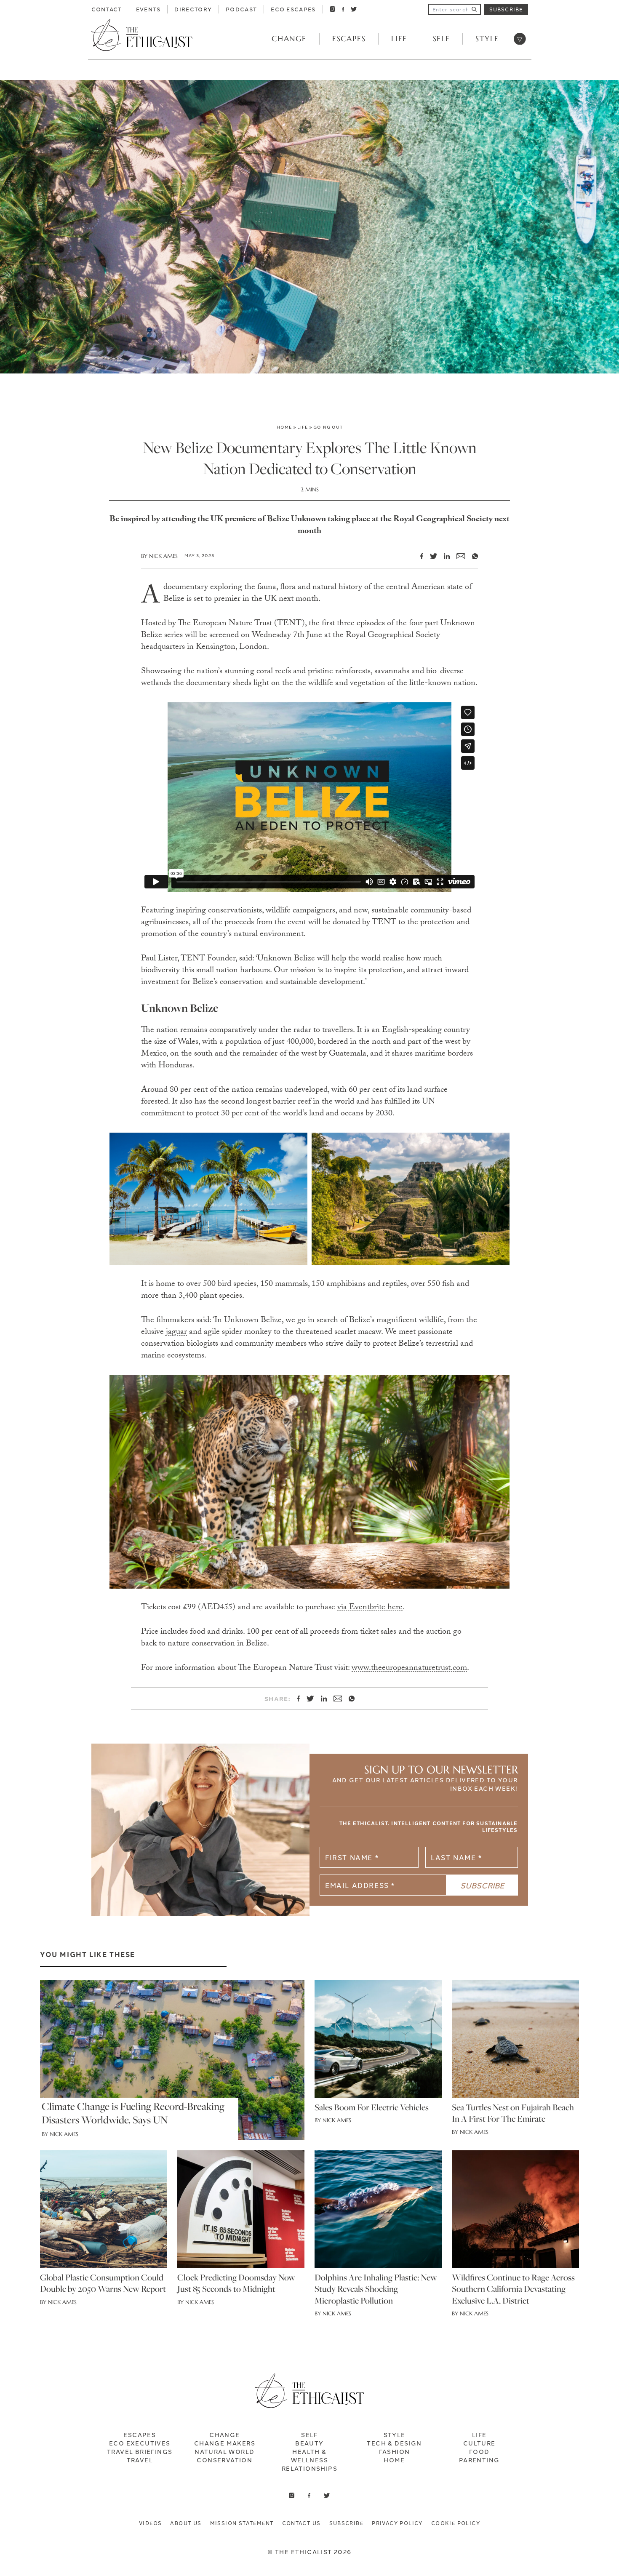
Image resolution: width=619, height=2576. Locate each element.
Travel (140, 2460)
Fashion (395, 2451)
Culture (479, 2443)
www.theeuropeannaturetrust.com (409, 1669)
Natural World (224, 2451)
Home (284, 427)
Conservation (224, 2460)
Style (487, 39)
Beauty (309, 2443)
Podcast (241, 9)
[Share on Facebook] (418, 556)
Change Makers (225, 2443)
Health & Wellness (309, 2456)
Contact (107, 9)
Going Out (328, 427)
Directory (193, 9)
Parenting (479, 2460)
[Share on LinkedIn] (443, 556)
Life (399, 39)
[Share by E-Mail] (457, 556)
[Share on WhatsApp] (472, 556)
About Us (186, 2523)
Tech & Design (394, 2443)
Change (289, 39)
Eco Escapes (293, 9)
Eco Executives (140, 2443)
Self (441, 39)
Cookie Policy (456, 2523)
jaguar (176, 1333)
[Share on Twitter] (430, 556)
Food (479, 2451)
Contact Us (301, 2523)
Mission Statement (242, 2523)
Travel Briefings (140, 2451)
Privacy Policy (397, 2523)
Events (148, 9)
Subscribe (506, 9)
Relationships (309, 2468)
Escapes (349, 39)
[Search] (474, 9)
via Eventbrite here (370, 1608)
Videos (150, 2523)
